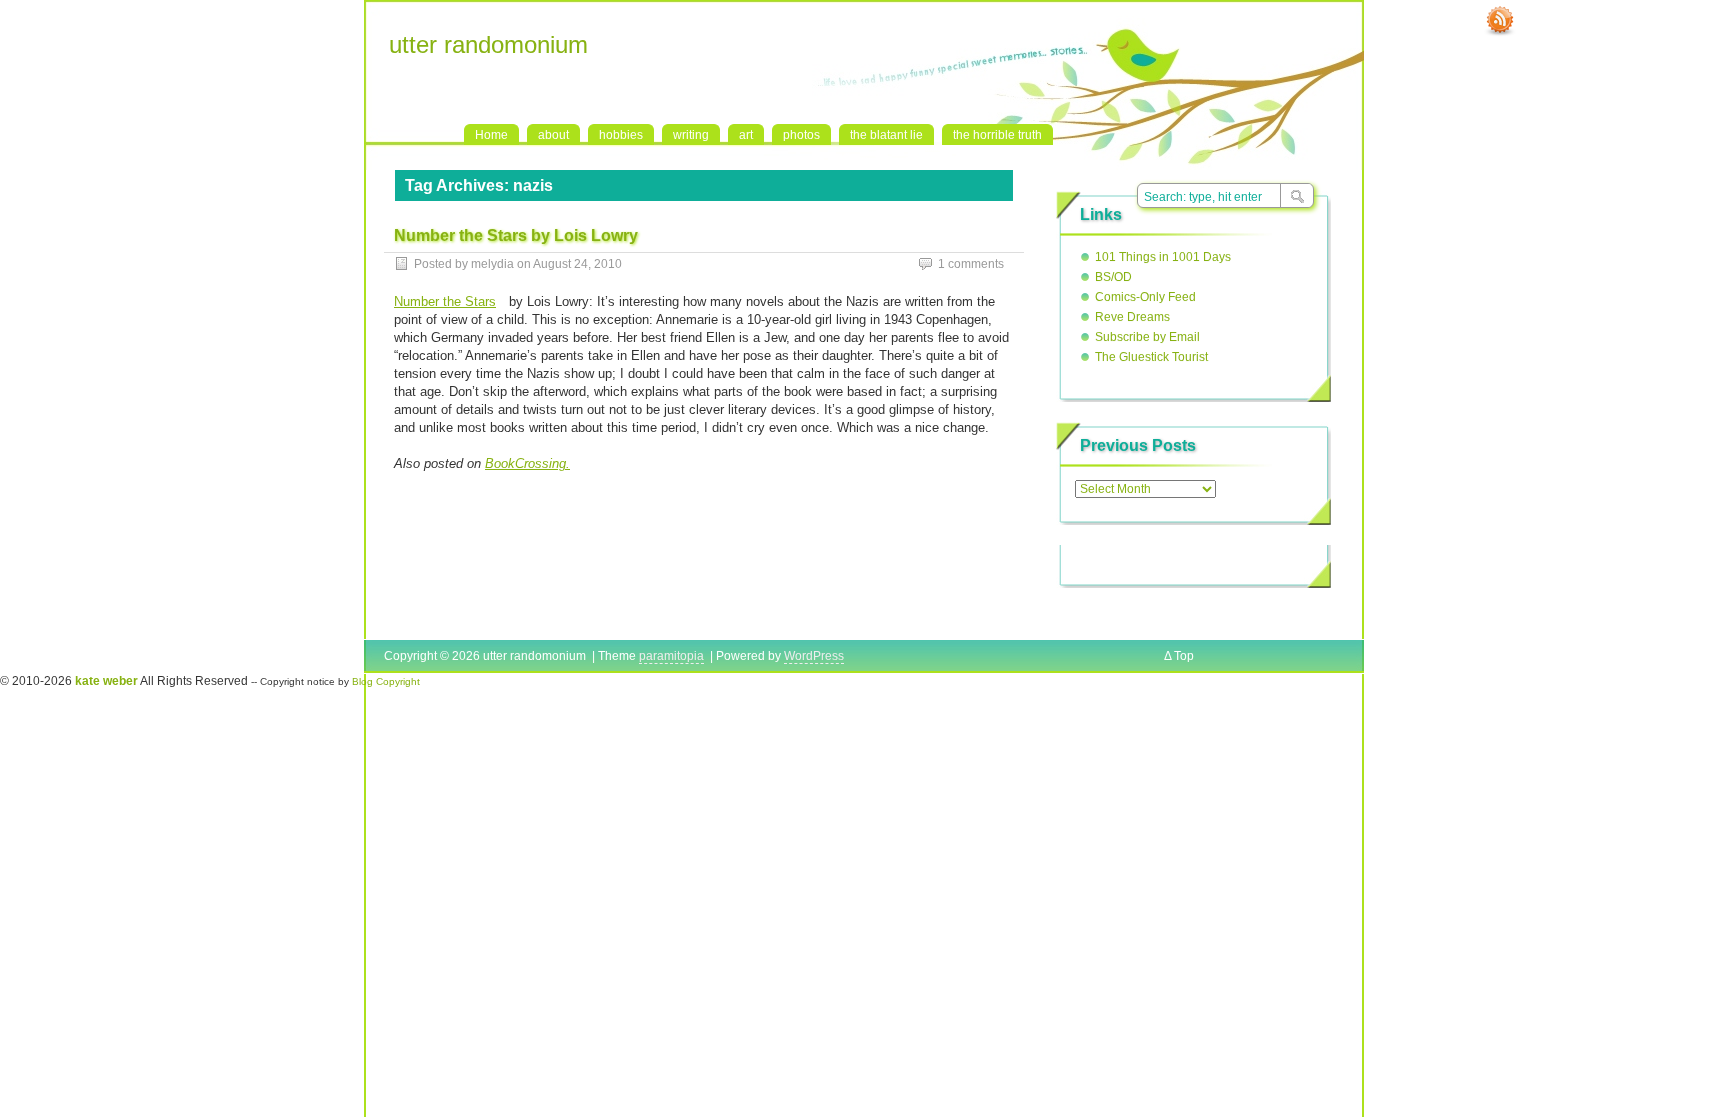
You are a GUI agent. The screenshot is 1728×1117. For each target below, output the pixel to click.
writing (691, 135)
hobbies (621, 135)
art (746, 135)
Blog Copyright (386, 681)
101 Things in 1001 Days (1163, 257)
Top (1184, 656)
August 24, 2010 (577, 264)
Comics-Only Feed (1145, 297)
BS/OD (1113, 277)
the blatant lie (886, 135)
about (553, 135)
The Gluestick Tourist (1151, 357)
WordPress (814, 656)
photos (801, 135)
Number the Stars (445, 301)
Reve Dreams (1132, 317)
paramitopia (671, 656)
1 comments (971, 264)
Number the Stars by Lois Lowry (516, 235)
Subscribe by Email (1147, 337)
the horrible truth (997, 135)
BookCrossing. (527, 463)
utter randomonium (488, 44)
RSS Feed (1500, 21)
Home (491, 135)
